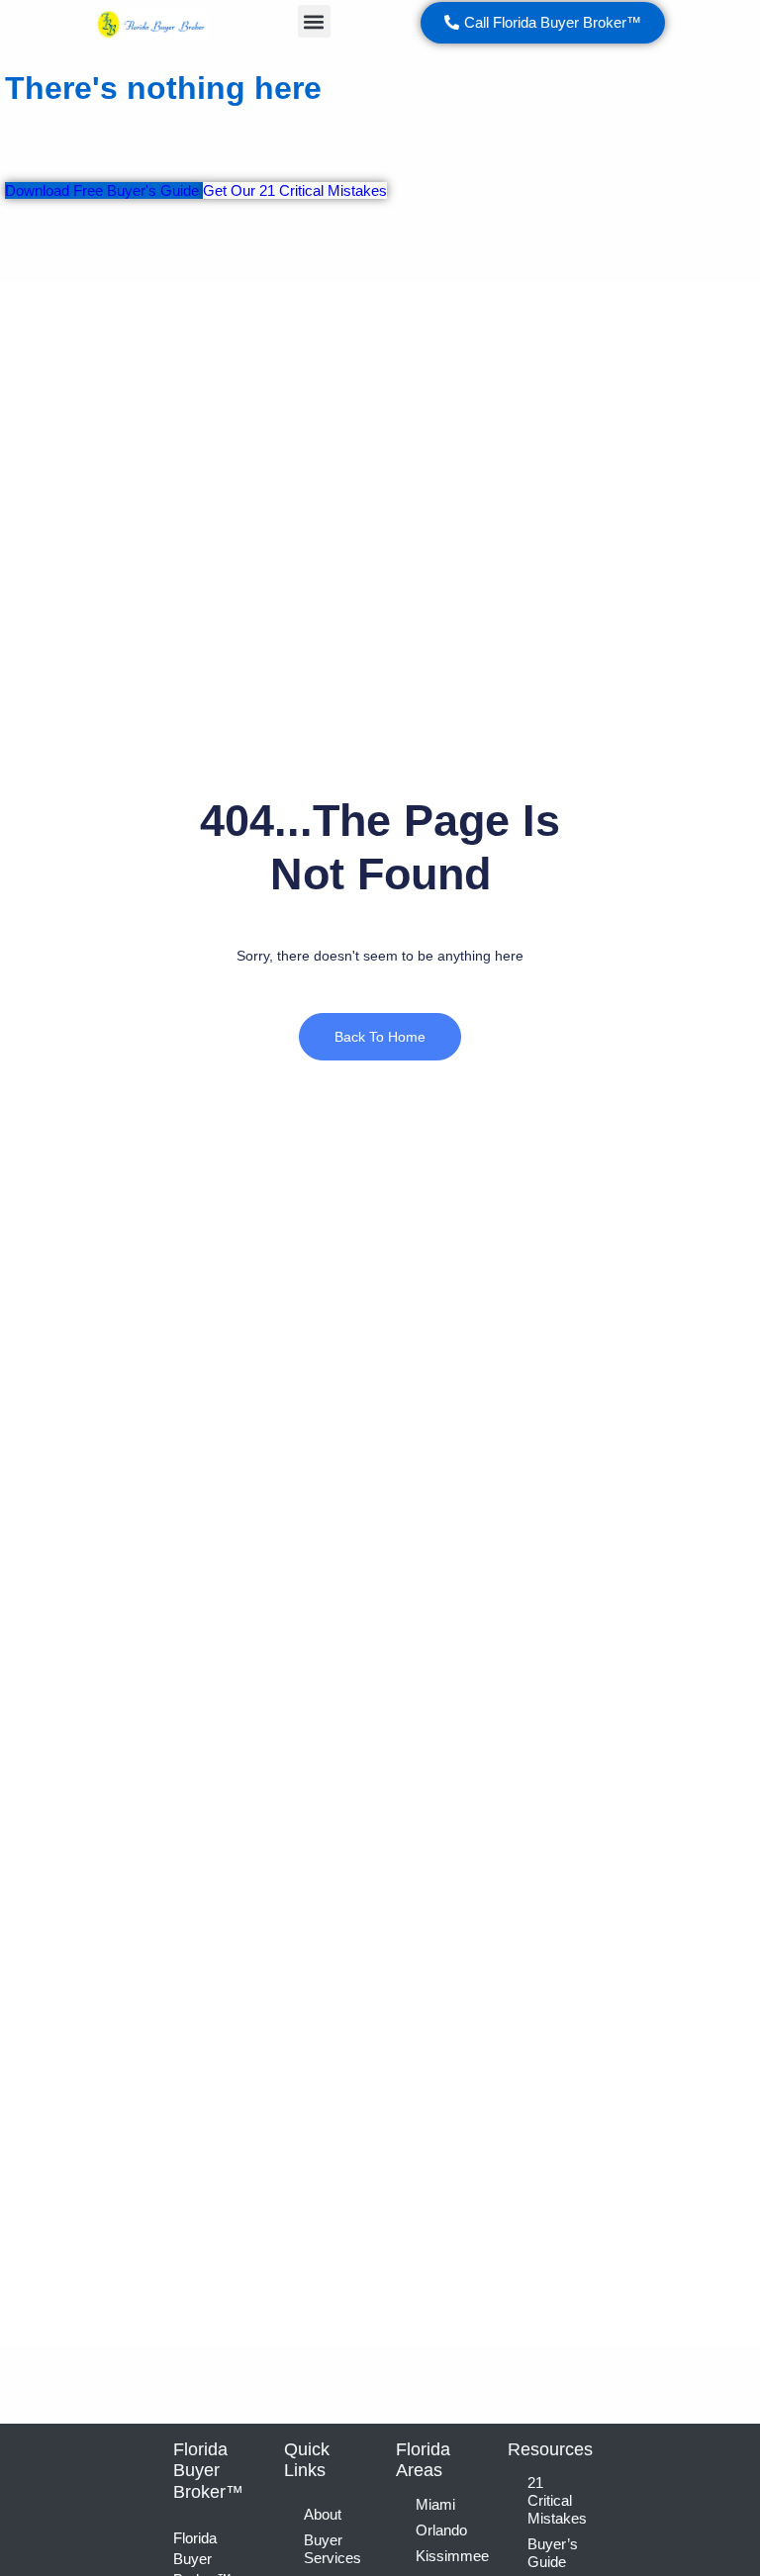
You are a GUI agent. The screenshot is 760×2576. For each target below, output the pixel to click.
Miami (435, 2504)
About (323, 2514)
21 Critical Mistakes (557, 2500)
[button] (314, 21)
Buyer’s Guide (553, 2553)
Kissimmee (447, 2556)
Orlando (441, 2530)
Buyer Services (332, 2549)
